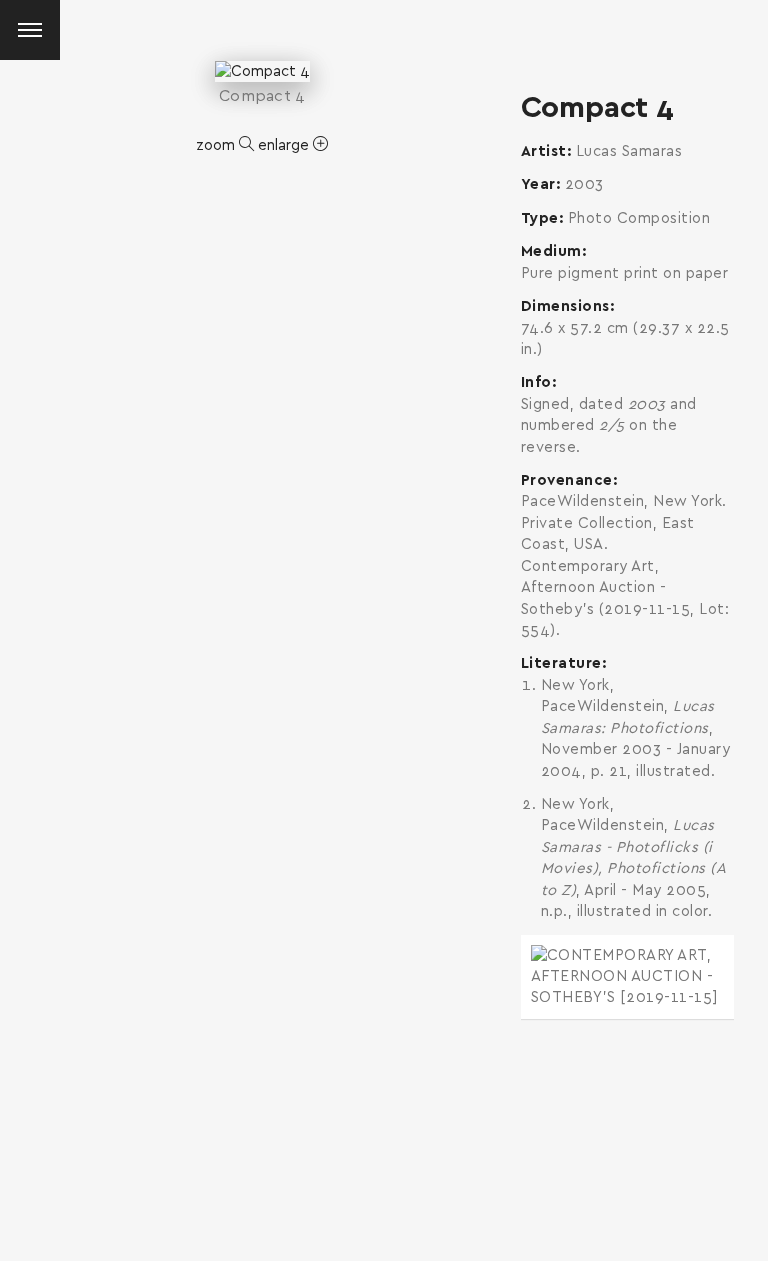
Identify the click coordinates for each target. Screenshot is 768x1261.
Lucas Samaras (629, 151)
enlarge (285, 145)
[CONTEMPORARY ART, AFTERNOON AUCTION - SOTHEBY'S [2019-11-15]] (627, 977)
